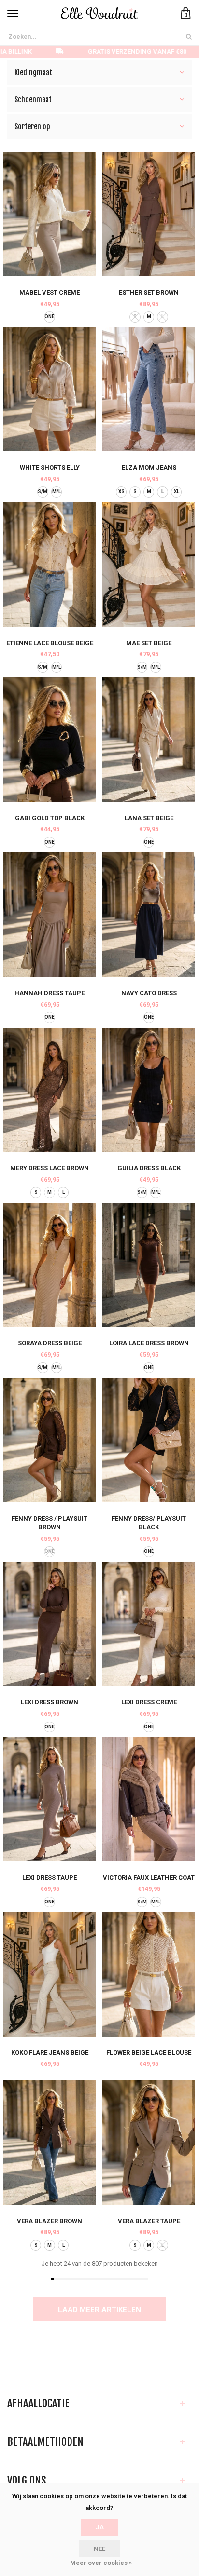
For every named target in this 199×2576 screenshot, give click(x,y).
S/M (43, 492)
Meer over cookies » (101, 2563)
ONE (50, 317)
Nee (99, 2549)
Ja (100, 2527)
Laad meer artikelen (99, 2310)
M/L (57, 492)
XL (177, 492)
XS (121, 492)
